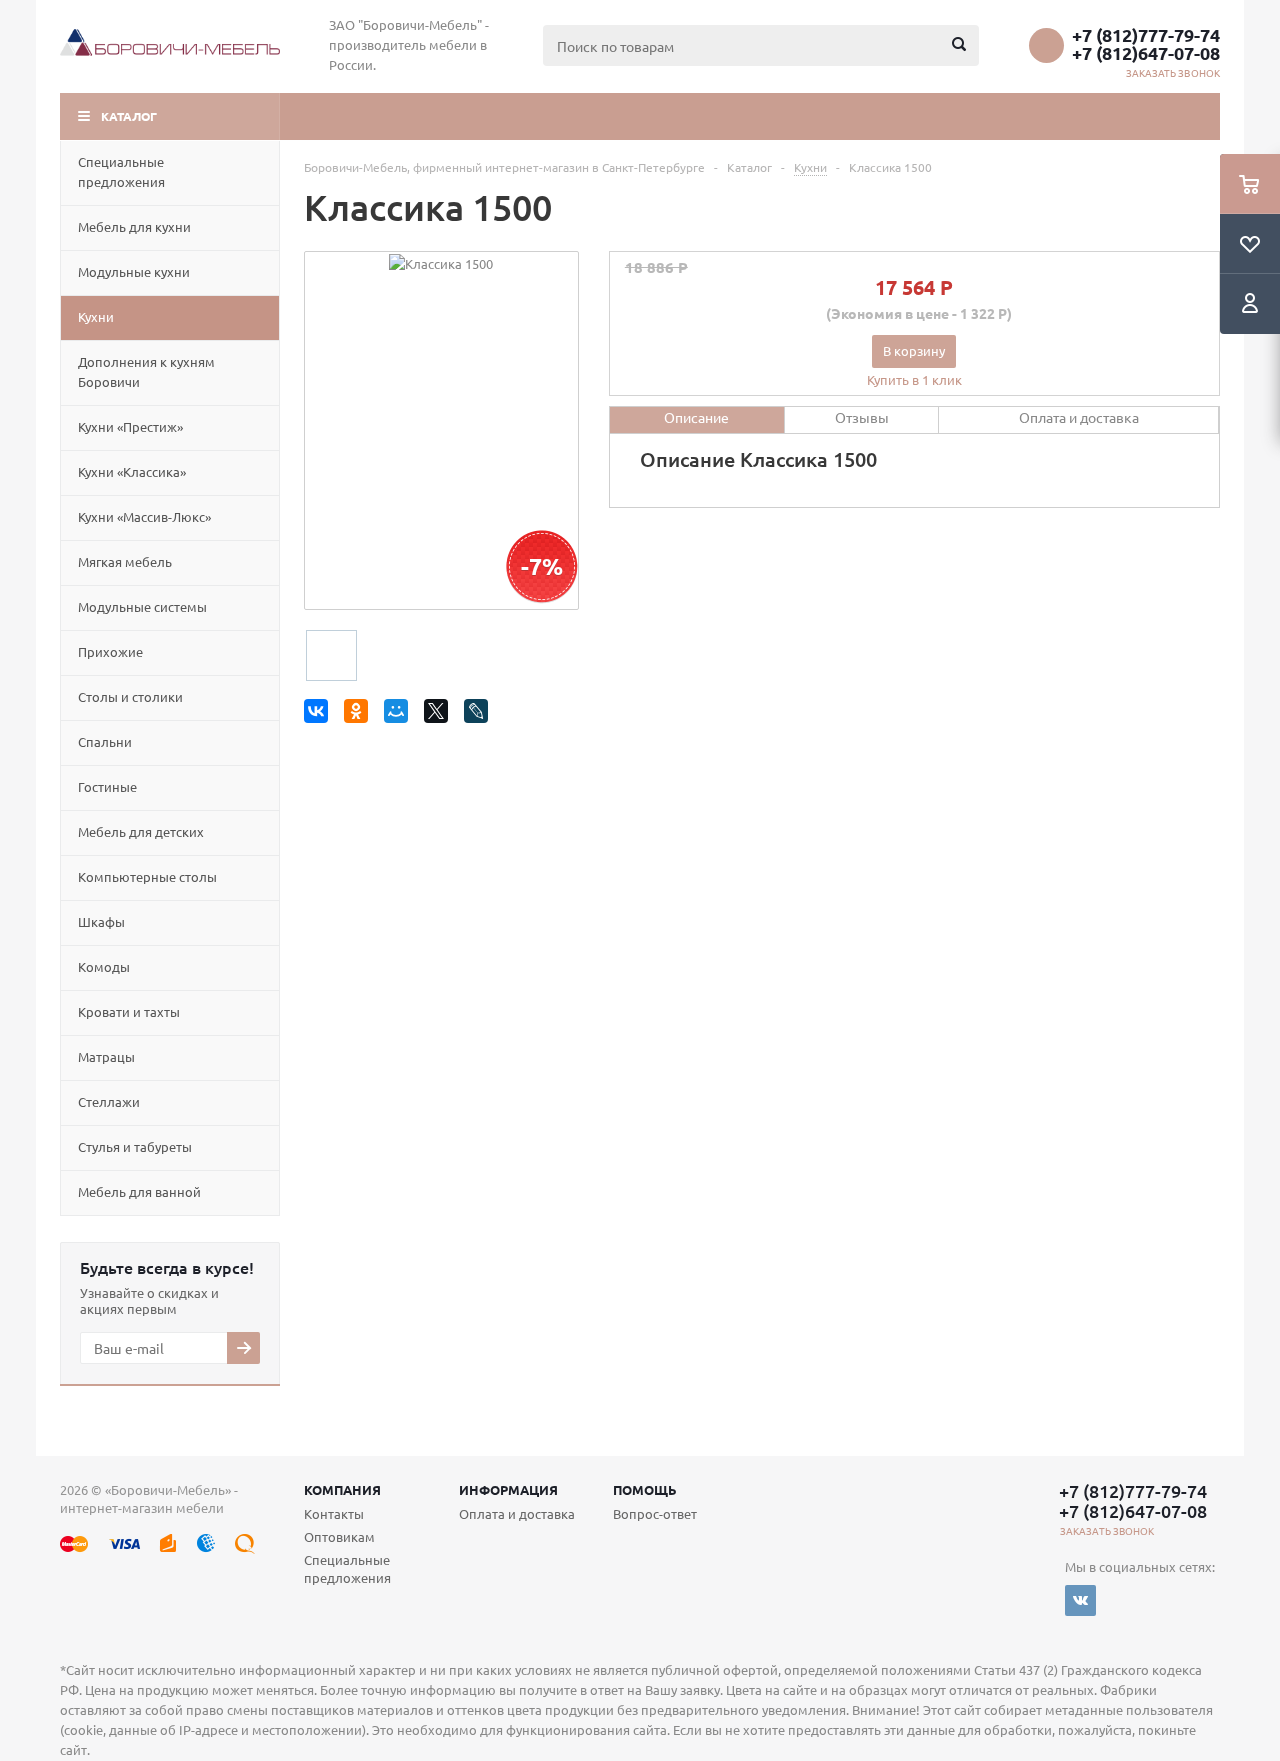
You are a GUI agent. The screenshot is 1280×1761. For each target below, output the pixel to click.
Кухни (96, 316)
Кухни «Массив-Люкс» (144, 516)
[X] (439, 714)
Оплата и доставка (517, 1513)
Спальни (105, 741)
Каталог (129, 116)
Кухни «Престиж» (130, 426)
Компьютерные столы (147, 876)
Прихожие (110, 651)
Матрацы (106, 1056)
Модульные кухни (134, 271)
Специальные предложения (121, 171)
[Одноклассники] (359, 714)
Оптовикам (339, 1536)
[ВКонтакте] (319, 714)
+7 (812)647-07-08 (1146, 53)
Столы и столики (130, 696)
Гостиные (107, 786)
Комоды (104, 966)
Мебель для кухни (134, 226)
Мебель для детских (141, 831)
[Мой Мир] (399, 714)
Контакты (334, 1513)
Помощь (645, 1489)
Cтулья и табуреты (135, 1146)
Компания (342, 1489)
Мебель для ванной (139, 1191)
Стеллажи (109, 1101)
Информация (508, 1489)
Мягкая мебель (125, 561)
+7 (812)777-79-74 (1146, 35)
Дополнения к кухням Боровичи (146, 371)
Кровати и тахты (129, 1011)
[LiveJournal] (479, 714)
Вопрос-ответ (655, 1513)
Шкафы (101, 921)
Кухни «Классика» (132, 471)
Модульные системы (142, 606)
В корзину (914, 350)
